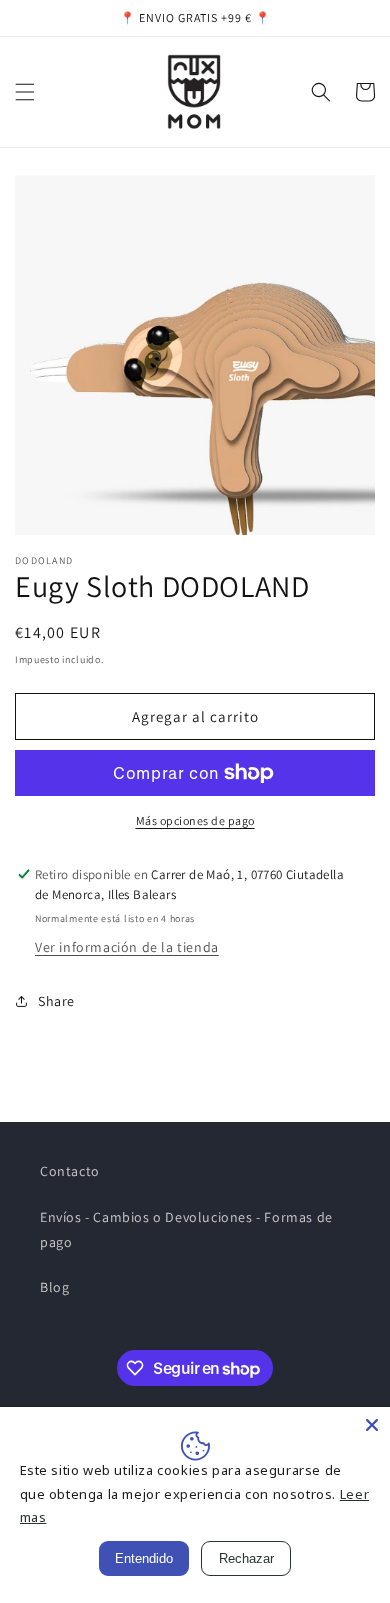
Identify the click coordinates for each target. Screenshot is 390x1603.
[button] (25, 92)
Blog (54, 1287)
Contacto (70, 1171)
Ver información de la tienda (127, 947)
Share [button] (56, 1001)
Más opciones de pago (195, 820)
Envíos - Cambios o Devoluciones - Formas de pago (186, 1229)
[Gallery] (195, 355)
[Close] (372, 1425)
